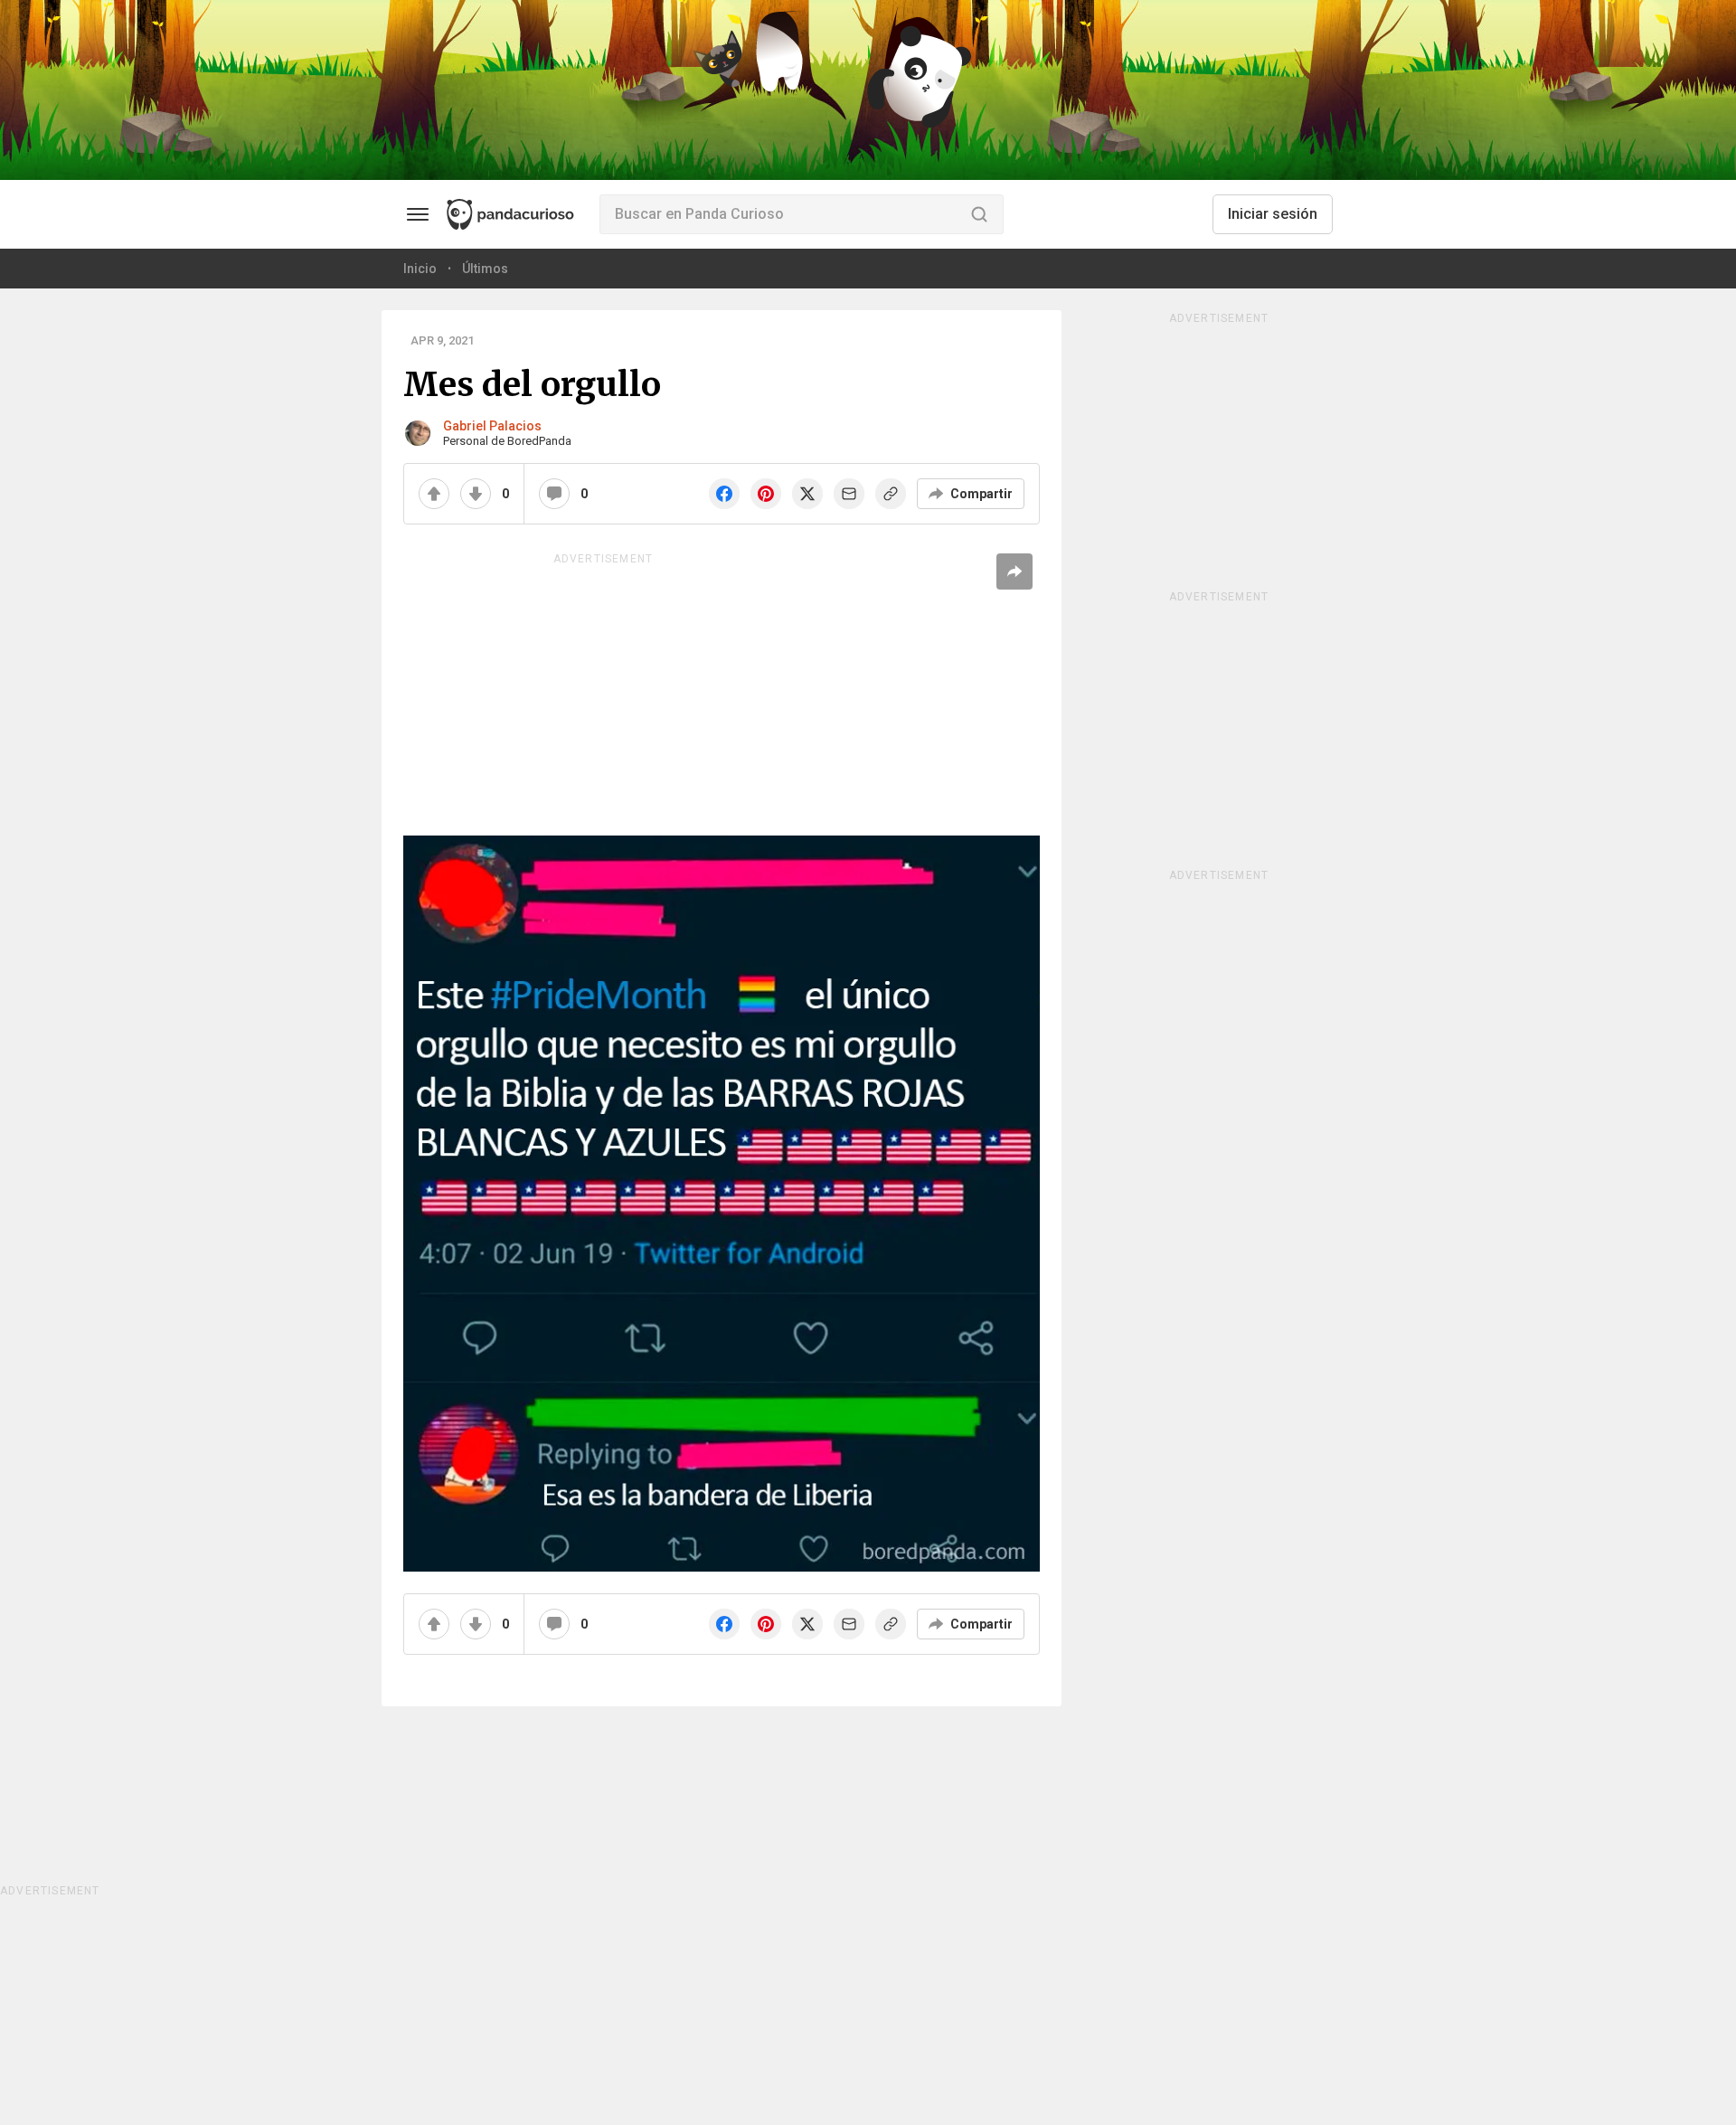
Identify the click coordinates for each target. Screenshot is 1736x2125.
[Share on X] (807, 494)
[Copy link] (891, 494)
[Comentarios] (554, 494)
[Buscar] (979, 214)
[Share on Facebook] (724, 494)
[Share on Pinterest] (766, 494)
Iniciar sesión (1273, 214)
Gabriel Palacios (492, 426)
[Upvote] (434, 494)
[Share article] (1014, 571)
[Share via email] (849, 494)
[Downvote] (476, 494)
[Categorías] (418, 214)
